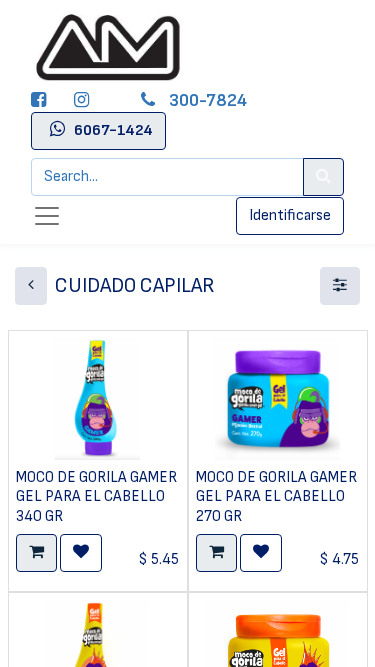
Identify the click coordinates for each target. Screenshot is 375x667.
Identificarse (290, 215)
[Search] (323, 177)
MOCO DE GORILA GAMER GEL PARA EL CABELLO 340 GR (96, 496)
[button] (36, 553)
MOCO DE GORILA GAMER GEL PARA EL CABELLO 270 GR (276, 496)
